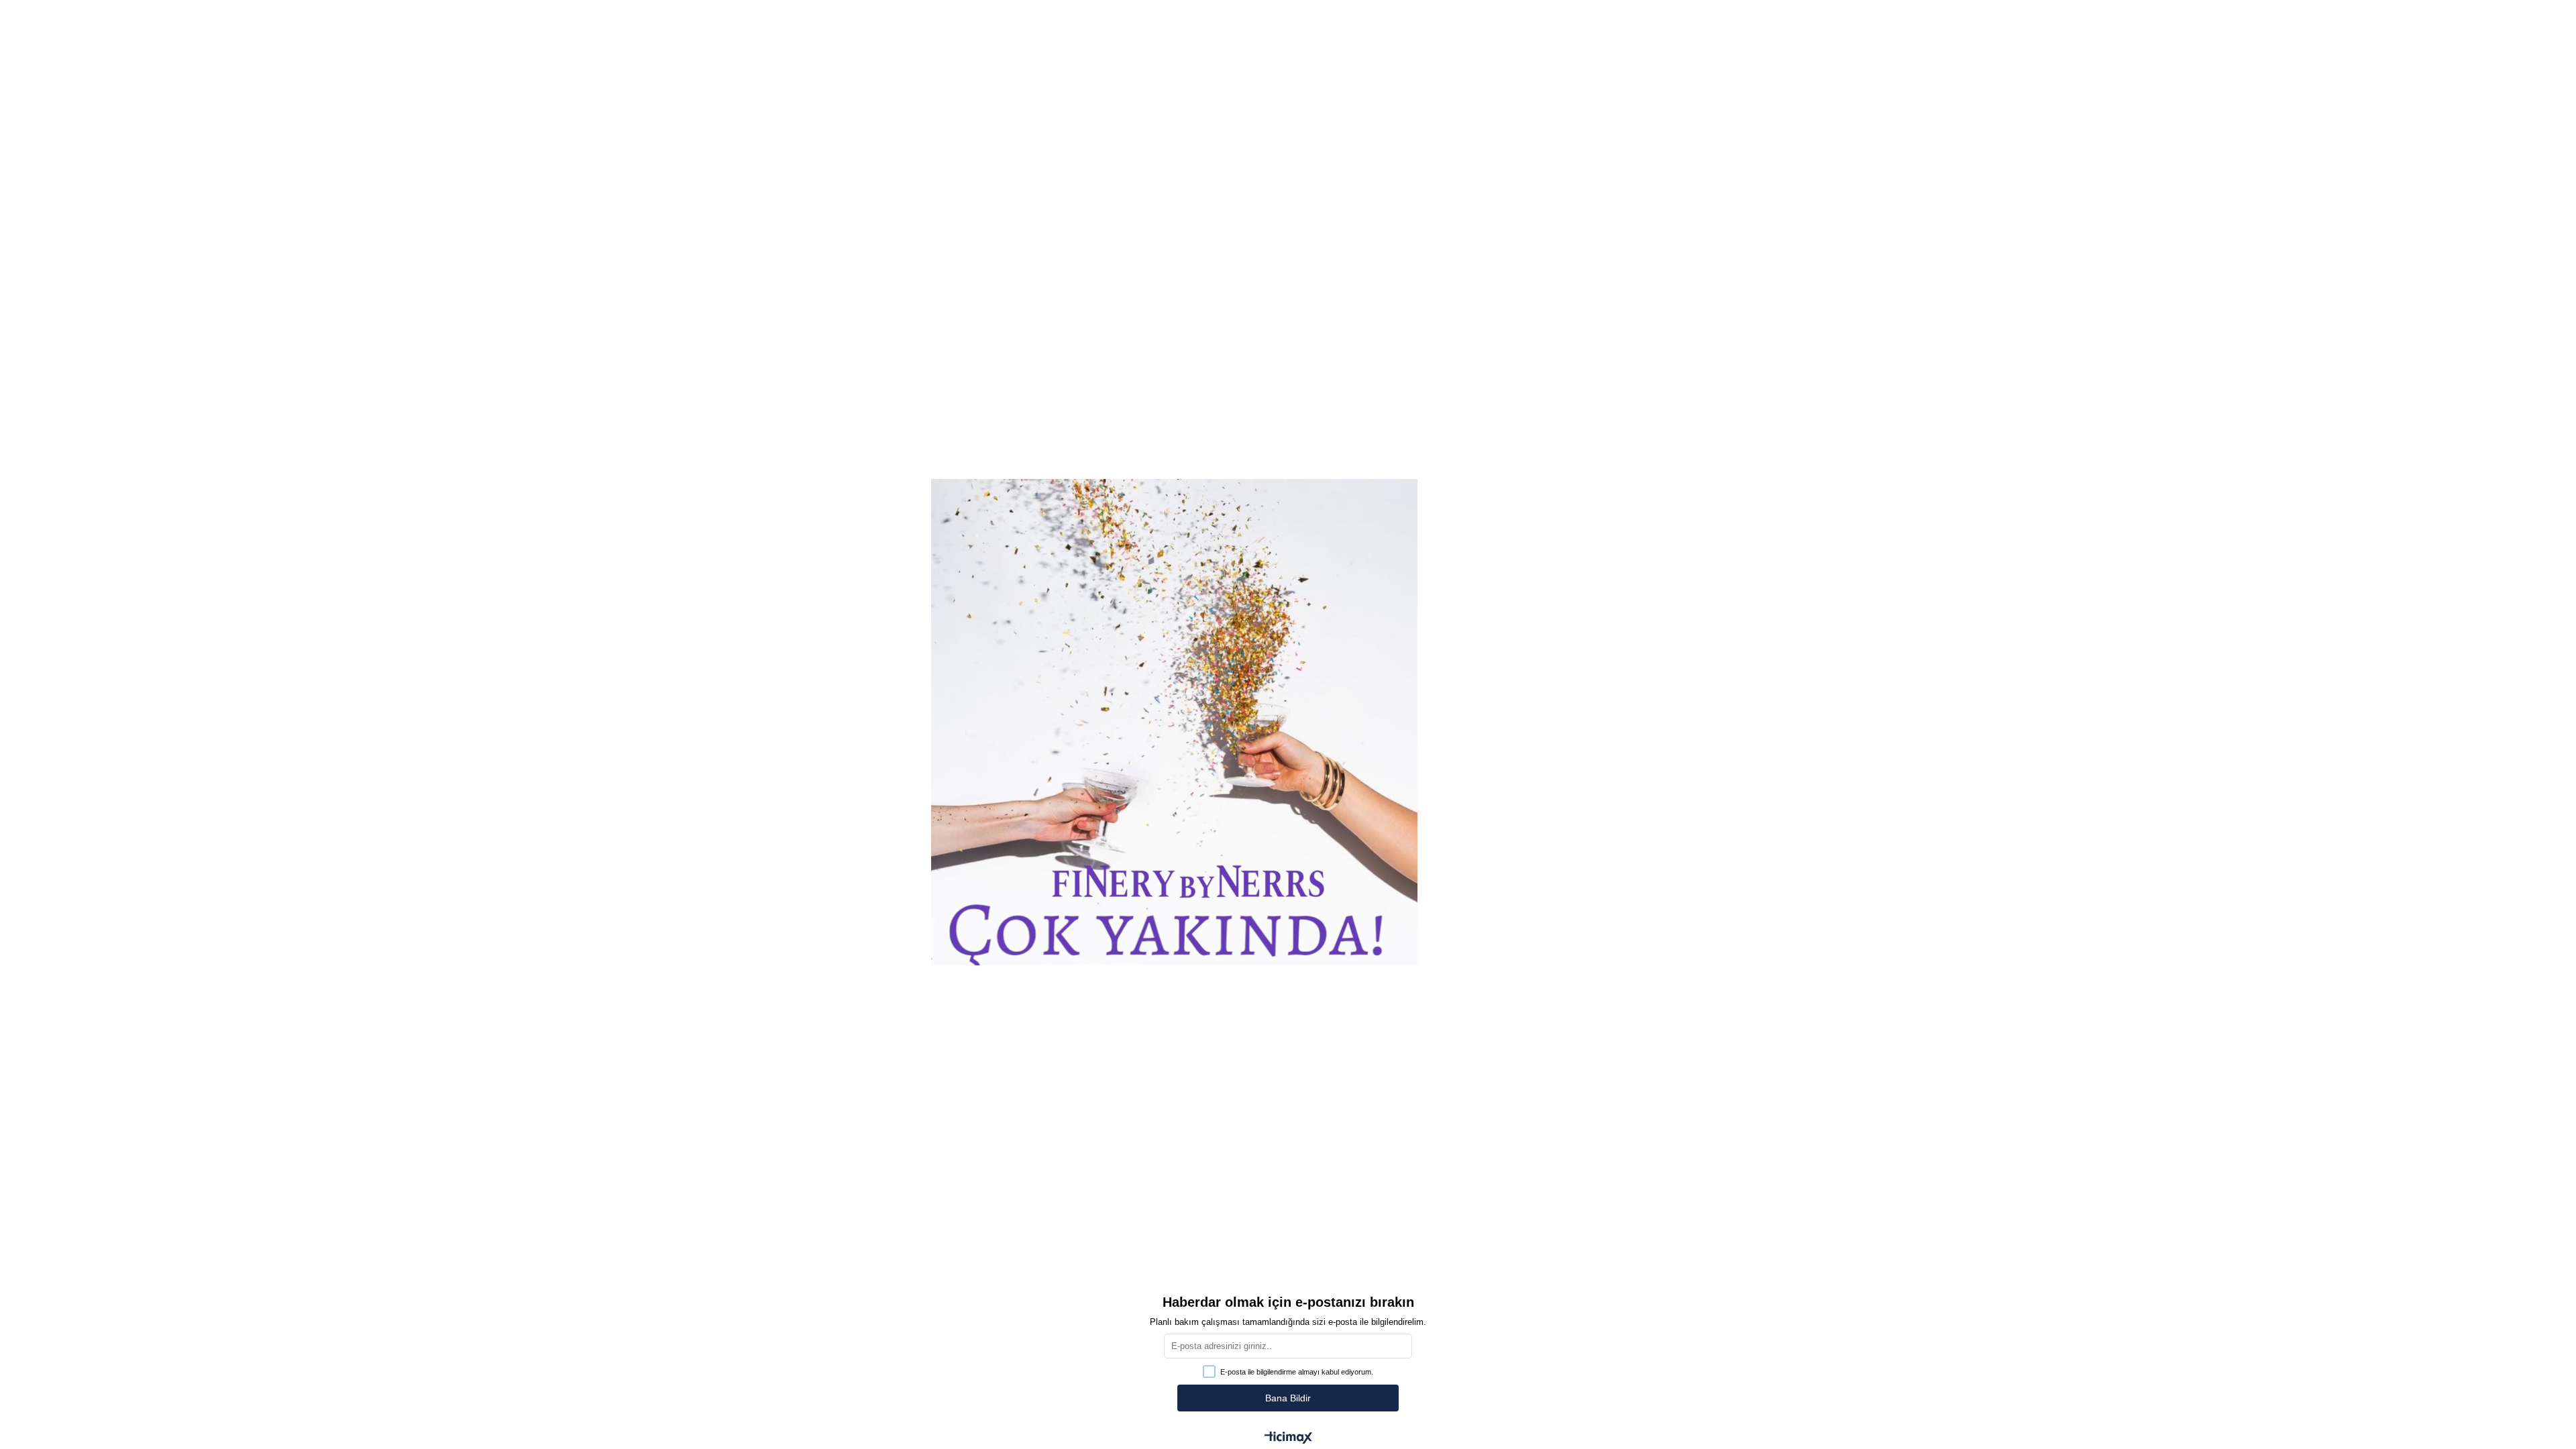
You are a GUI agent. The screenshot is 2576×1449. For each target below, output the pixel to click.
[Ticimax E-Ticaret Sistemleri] (1288, 1439)
